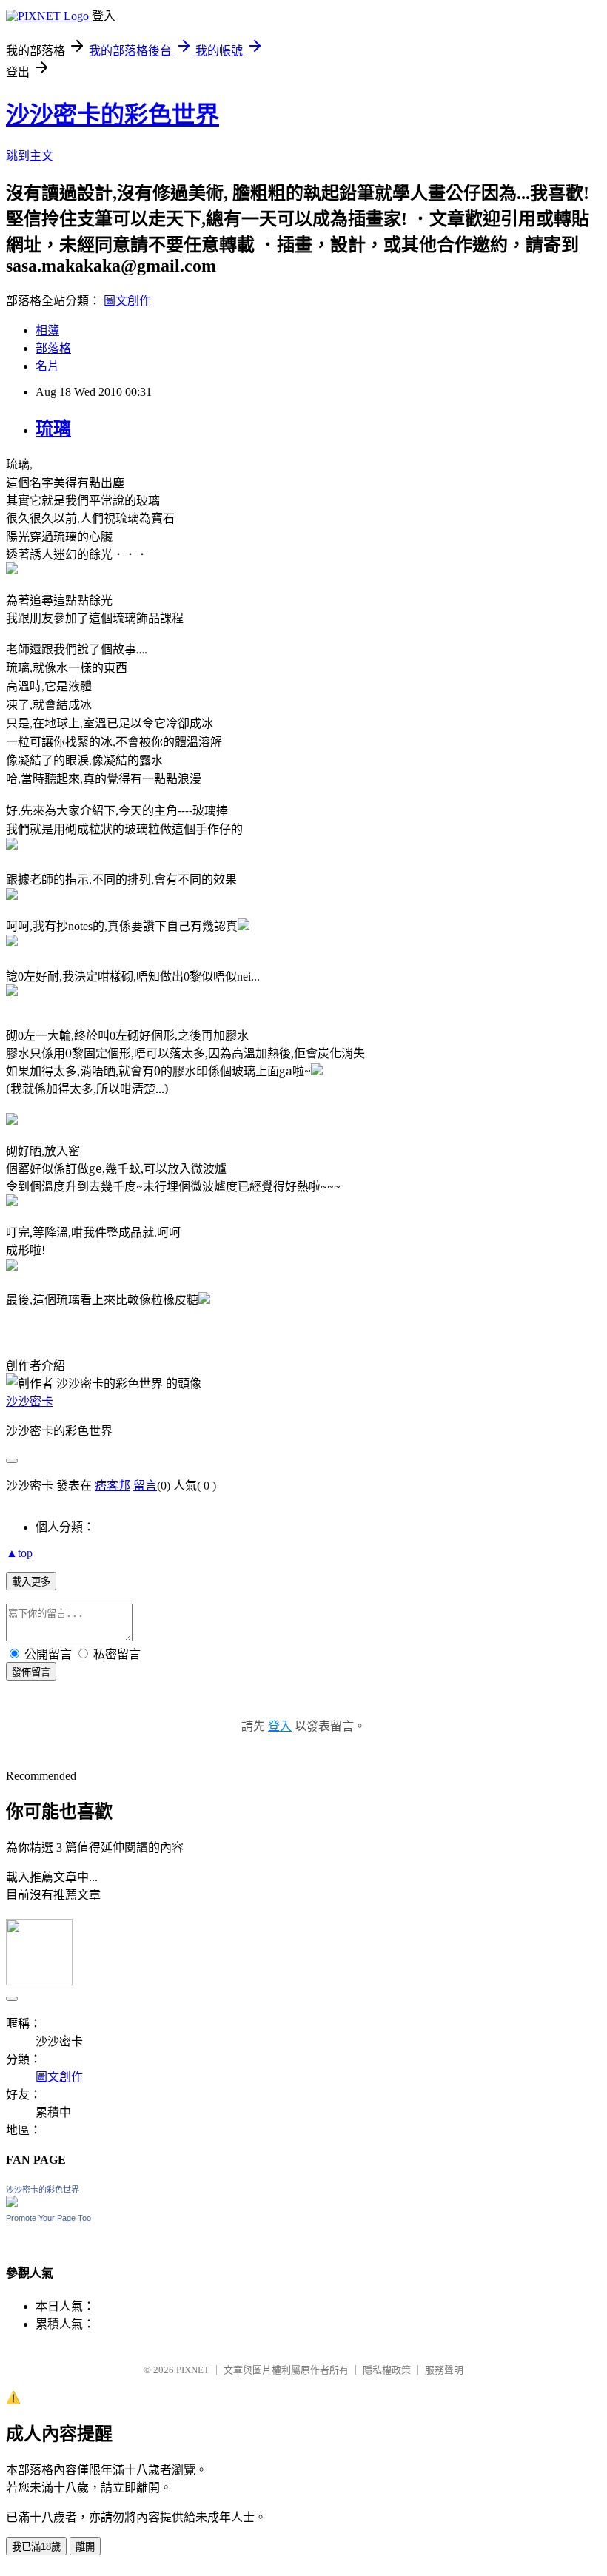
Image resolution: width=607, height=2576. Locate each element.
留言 (145, 1486)
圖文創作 (127, 301)
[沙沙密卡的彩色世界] (12, 2203)
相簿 (47, 330)
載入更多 (31, 1582)
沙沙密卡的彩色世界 (113, 115)
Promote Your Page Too (48, 2218)
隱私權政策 (387, 2370)
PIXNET (193, 2370)
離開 (85, 2547)
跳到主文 (30, 156)
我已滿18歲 (36, 2547)
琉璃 (53, 428)
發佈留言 (31, 1672)
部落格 (53, 348)
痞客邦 (113, 1486)
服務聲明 (444, 2370)
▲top (19, 1553)
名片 (47, 366)
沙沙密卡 (30, 1401)
